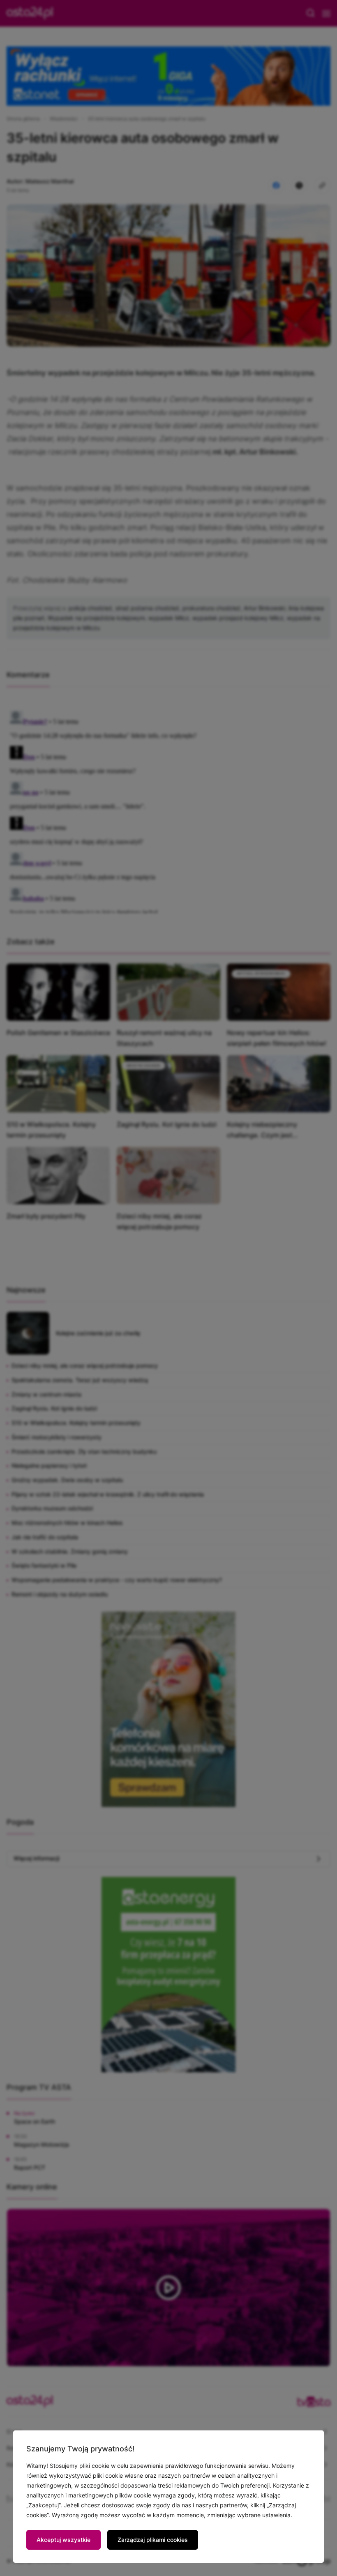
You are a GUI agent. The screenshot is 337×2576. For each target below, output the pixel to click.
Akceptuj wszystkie (63, 2540)
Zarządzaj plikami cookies (153, 2540)
